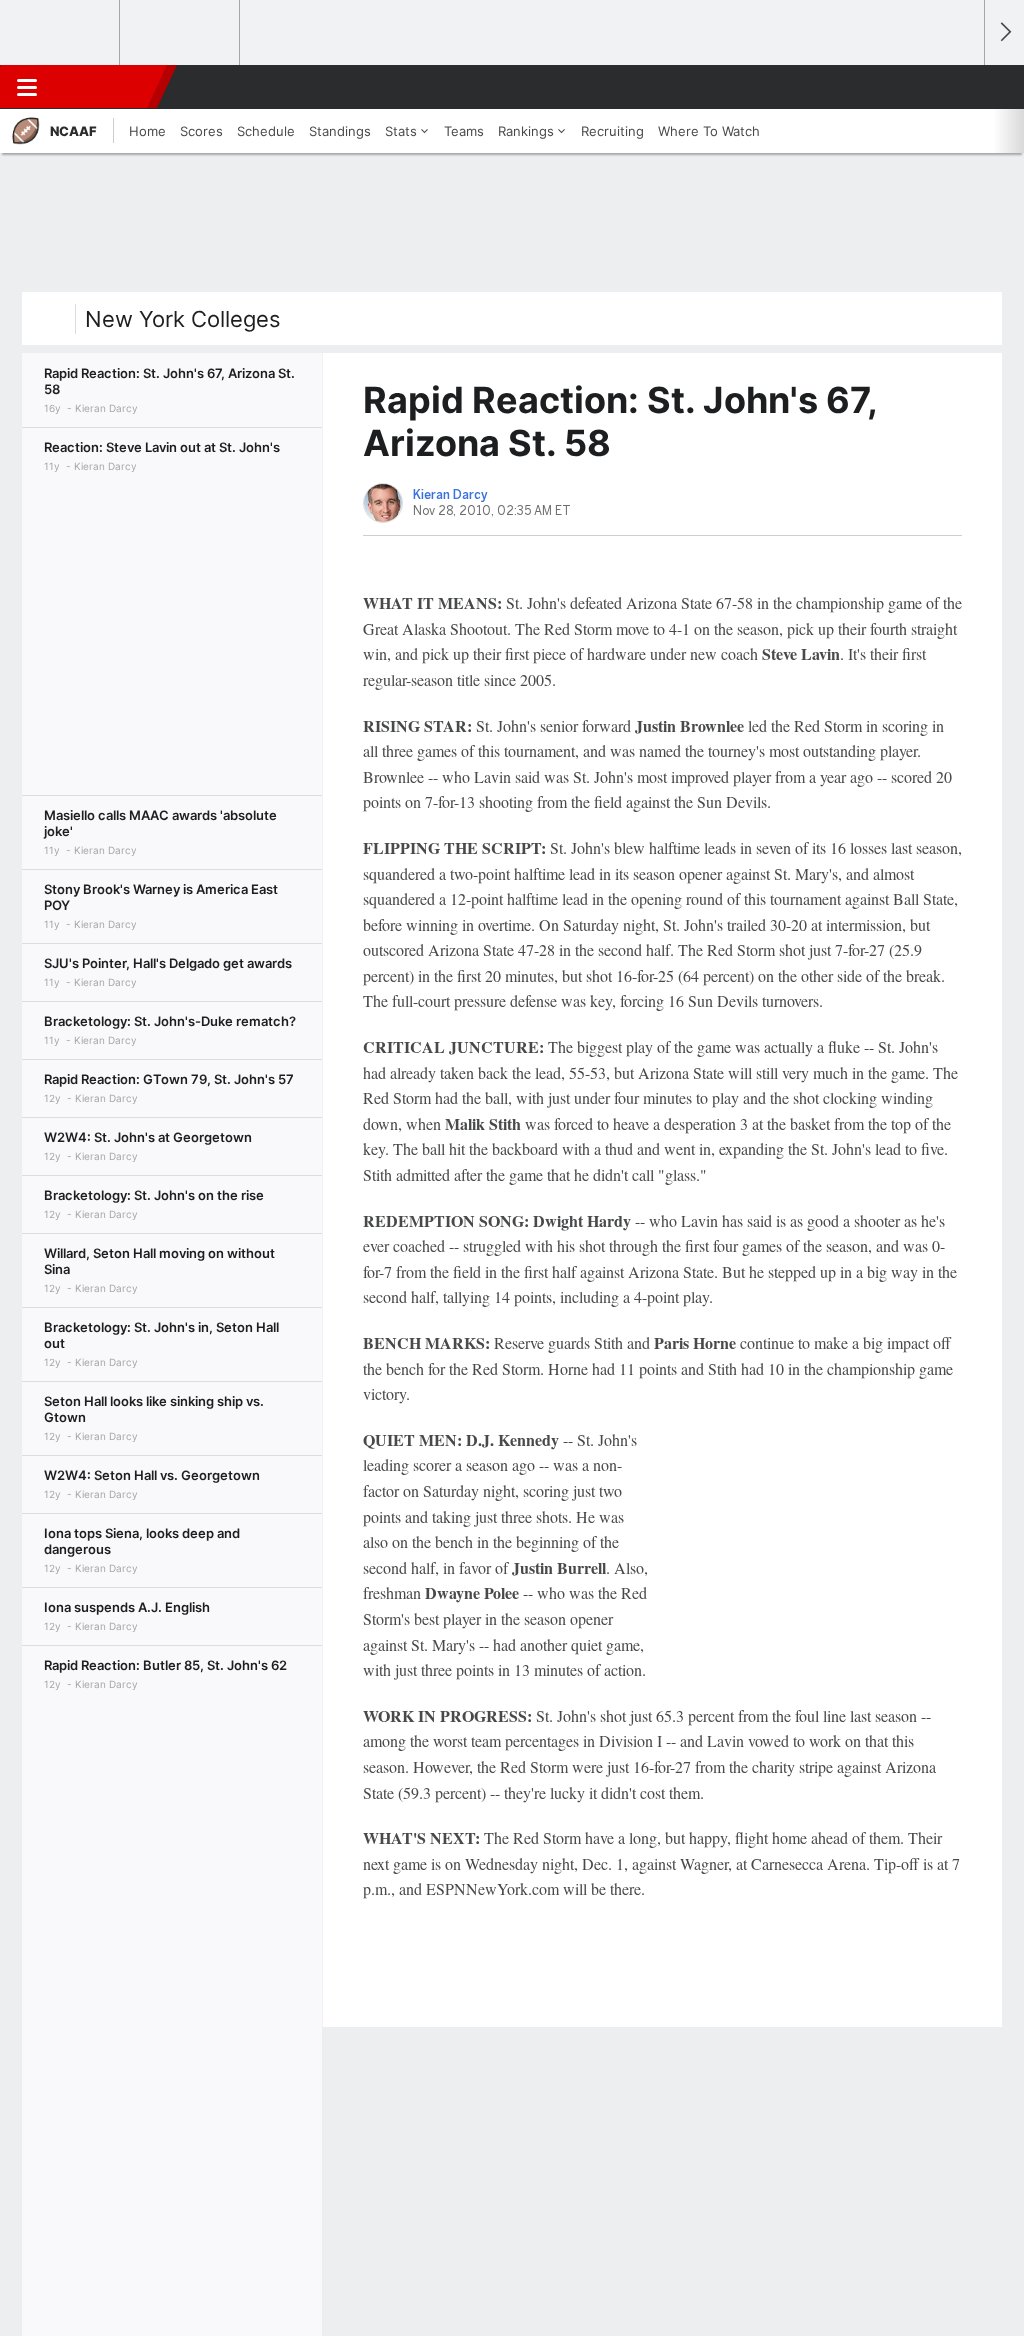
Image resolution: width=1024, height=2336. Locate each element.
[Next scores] (1004, 32)
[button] (960, 87)
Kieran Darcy (450, 495)
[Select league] (61, 33)
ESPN (107, 87)
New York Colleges (183, 319)
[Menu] (27, 87)
